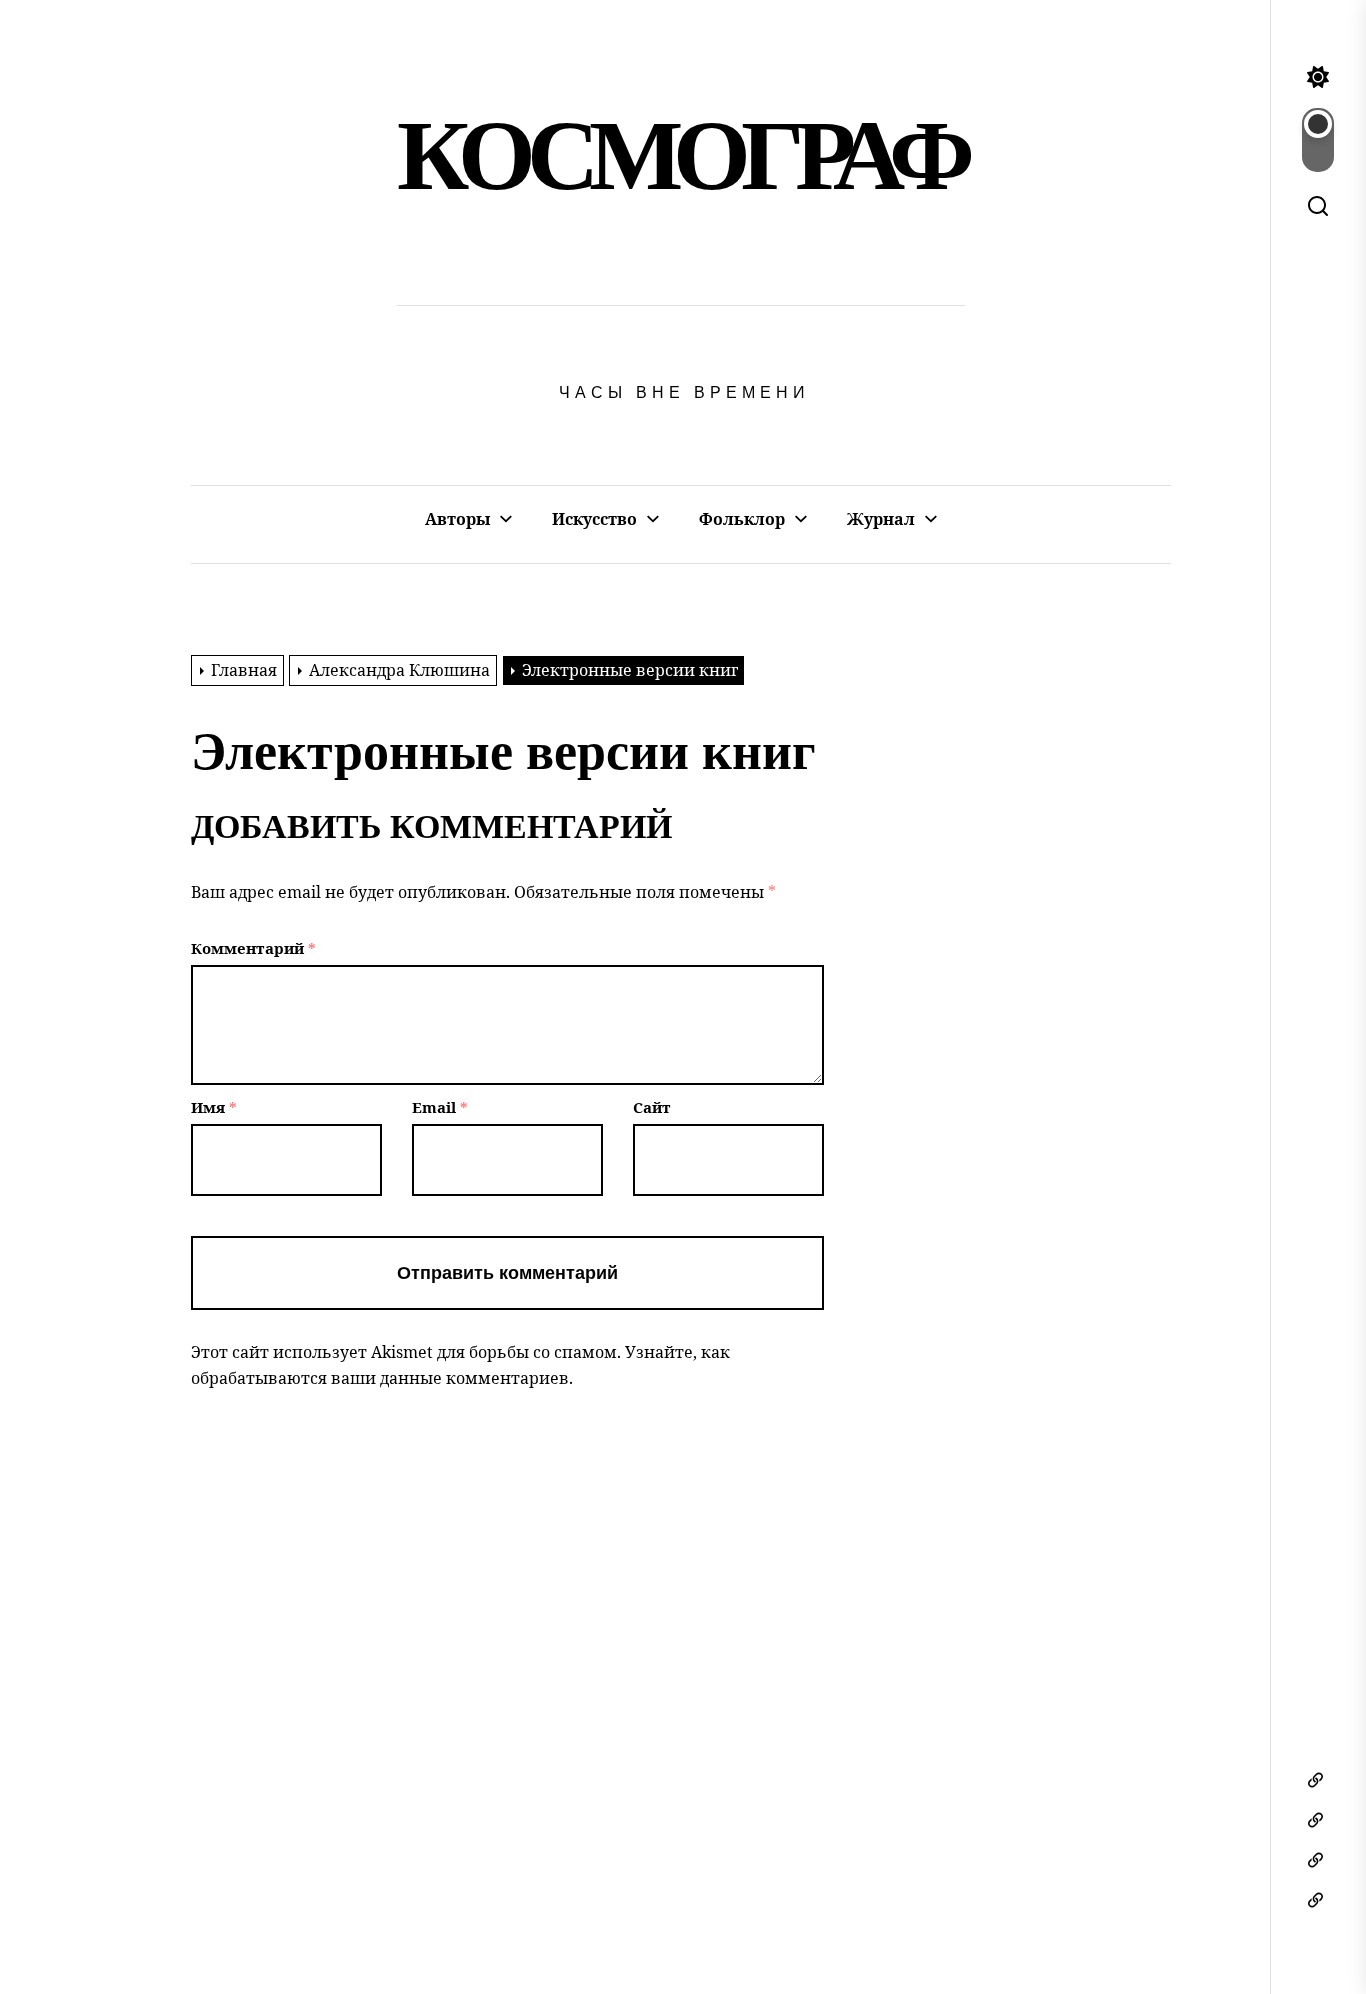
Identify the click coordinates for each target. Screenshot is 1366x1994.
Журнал (881, 519)
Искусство (594, 519)
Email (440, 1107)
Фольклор (742, 519)
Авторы (457, 519)
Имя (214, 1107)
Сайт (652, 1107)
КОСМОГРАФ (681, 155)
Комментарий (253, 948)
